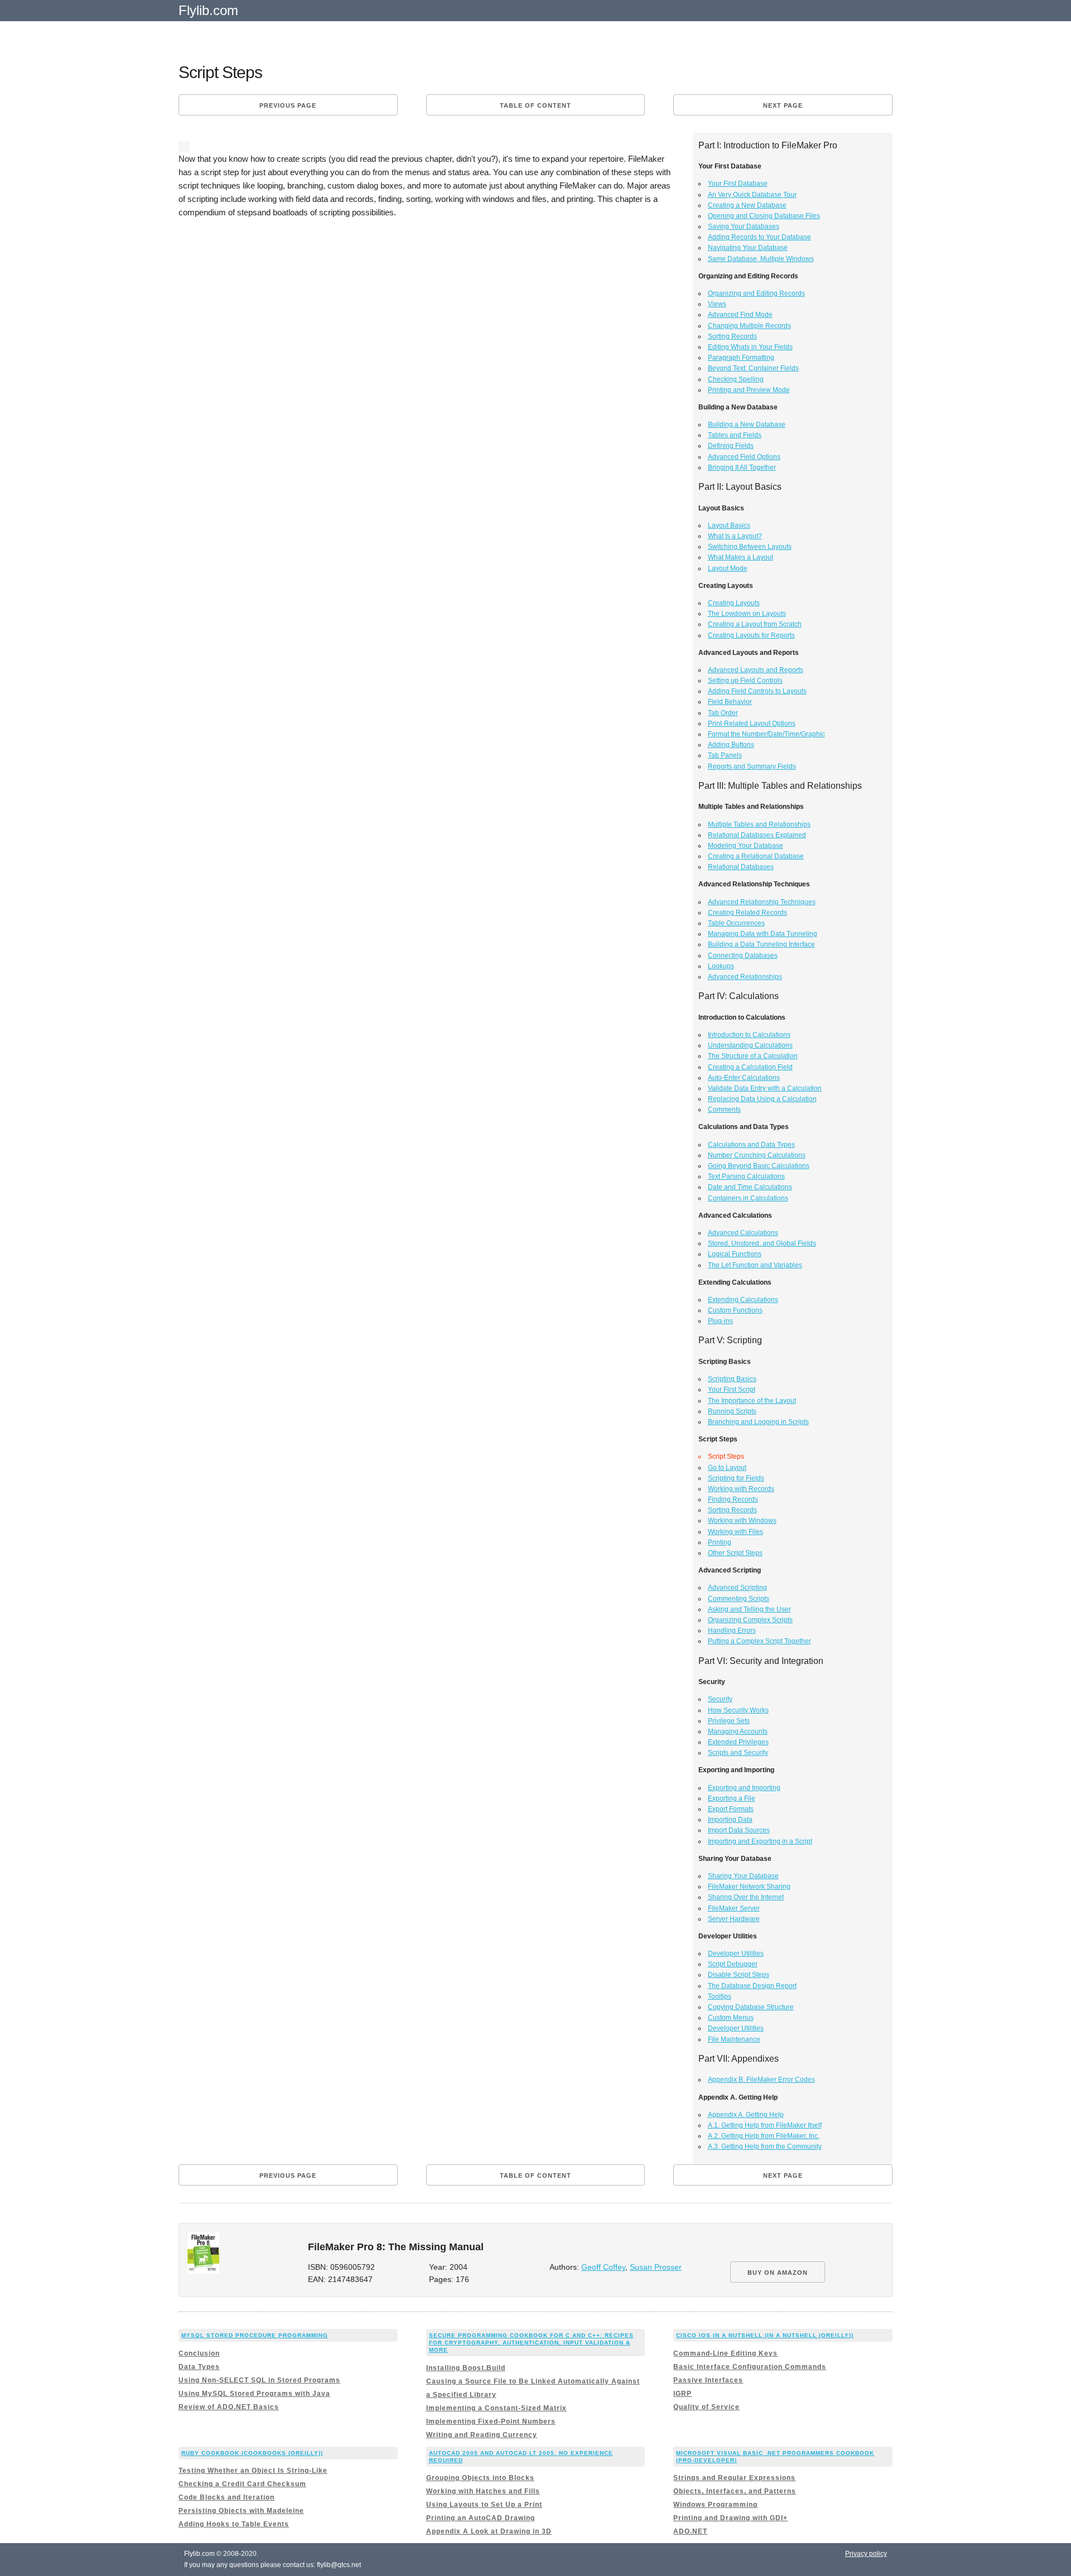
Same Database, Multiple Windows (761, 259)
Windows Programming (715, 2505)
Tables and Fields (735, 435)
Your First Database (738, 184)
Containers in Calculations (748, 1198)
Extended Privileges (738, 1742)
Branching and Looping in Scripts (758, 1422)
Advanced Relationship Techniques (762, 902)
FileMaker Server (734, 1908)
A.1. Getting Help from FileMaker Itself (765, 2125)
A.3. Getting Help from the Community (765, 2146)
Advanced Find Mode (740, 315)
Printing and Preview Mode (749, 390)
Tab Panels (725, 755)
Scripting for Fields (736, 1478)
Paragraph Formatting (741, 358)
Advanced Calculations (743, 1233)
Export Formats (731, 1809)
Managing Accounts (738, 1731)
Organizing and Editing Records (756, 293)
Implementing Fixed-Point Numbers (491, 2421)
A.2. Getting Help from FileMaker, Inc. (764, 2136)
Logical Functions (735, 1254)
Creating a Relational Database (756, 856)
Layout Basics (729, 525)
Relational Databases (741, 867)
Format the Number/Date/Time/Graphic (766, 734)
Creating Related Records (747, 913)
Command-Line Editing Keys (725, 2353)
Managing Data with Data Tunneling (763, 934)
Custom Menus (731, 2018)
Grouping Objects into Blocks (480, 2478)
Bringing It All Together (742, 467)
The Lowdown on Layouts (747, 614)
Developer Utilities (736, 1953)
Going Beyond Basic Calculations (759, 1166)
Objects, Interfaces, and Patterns (735, 2491)
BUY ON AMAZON (778, 2273)
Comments (724, 1109)
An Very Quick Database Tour (752, 195)
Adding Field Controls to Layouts (757, 691)
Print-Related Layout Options (752, 723)
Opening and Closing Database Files (764, 216)
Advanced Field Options (744, 457)
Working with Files (735, 1532)
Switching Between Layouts (750, 547)
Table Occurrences (736, 923)
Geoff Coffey (603, 2267)
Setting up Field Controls (745, 681)
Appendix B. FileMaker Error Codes (761, 2080)
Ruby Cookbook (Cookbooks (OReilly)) (252, 2453)
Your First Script (732, 1390)
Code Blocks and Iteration (226, 2497)
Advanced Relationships (745, 977)
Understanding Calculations (750, 1045)
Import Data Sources (739, 1830)
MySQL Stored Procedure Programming (255, 2335)
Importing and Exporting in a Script (760, 1841)
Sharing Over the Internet (746, 1897)
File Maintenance (734, 2039)
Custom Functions (735, 1310)
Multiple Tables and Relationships (759, 824)
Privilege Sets (729, 1721)
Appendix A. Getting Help (746, 2115)
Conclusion (199, 2353)
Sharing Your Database (743, 1876)
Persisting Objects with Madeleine (241, 2511)
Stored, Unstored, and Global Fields (762, 1243)
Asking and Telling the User (749, 1609)
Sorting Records (732, 336)
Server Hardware (734, 1919)
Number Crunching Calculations (757, 1155)
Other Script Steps (735, 1553)
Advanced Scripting (737, 1588)
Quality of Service (706, 2407)
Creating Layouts (734, 603)
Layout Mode (728, 568)
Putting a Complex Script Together (759, 1641)
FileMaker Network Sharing (749, 1887)
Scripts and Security (738, 1753)
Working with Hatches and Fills (483, 2491)
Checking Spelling (736, 379)
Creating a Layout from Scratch (755, 624)
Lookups (721, 966)
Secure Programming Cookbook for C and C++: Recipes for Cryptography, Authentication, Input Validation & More (531, 2343)
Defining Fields (731, 446)
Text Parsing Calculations (746, 1176)
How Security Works (738, 1710)
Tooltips (720, 1996)
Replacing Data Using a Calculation (762, 1099)
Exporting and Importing (744, 1788)
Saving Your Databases (744, 226)
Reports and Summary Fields (752, 766)
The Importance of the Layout (752, 1401)
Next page (783, 105)
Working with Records (741, 1489)
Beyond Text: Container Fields (753, 368)
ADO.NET (690, 2531)
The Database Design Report (752, 1986)
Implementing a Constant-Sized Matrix (496, 2408)
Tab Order (723, 713)
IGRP (682, 2394)
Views (717, 304)
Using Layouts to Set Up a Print (484, 2505)
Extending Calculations (743, 1300)
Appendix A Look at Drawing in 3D (489, 2531)
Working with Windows (742, 1521)
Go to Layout (727, 1468)
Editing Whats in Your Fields (750, 347)
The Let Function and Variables (755, 1265)
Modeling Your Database (746, 846)
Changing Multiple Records (749, 326)
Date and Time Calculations (750, 1187)
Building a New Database (747, 424)
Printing (720, 1542)
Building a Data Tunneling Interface (761, 944)
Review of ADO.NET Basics (229, 2407)
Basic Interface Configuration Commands (750, 2367)
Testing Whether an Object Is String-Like (253, 2471)
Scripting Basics (732, 1379)
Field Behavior (730, 702)
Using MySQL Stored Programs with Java (254, 2394)
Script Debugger (733, 1964)
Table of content (535, 105)
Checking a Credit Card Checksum (242, 2484)
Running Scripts (732, 1411)
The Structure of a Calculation (753, 1056)
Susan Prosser (656, 2267)
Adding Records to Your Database (759, 237)
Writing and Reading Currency (482, 2435)
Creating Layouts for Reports (751, 635)
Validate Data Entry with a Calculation (765, 1088)
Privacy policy (866, 2554)
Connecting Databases (743, 956)
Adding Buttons (731, 745)
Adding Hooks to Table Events (234, 2524)
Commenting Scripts (739, 1599)
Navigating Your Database (748, 248)
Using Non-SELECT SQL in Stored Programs (259, 2380)
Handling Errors (732, 1630)
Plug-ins (720, 1321)
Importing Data (730, 1820)
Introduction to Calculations (749, 1035)
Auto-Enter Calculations (744, 1078)
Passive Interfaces (708, 2380)
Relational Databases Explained (757, 835)
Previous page (288, 105)
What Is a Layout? (735, 536)
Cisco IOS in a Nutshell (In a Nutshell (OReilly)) (765, 2335)
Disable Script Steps (739, 1975)
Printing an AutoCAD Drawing (481, 2518)
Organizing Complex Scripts (750, 1620)
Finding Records (733, 1499)
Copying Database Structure (751, 2007)
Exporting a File (732, 1798)
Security (720, 1699)
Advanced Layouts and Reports (756, 670)
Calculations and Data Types (751, 1145)
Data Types (199, 2367)
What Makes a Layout (740, 557)
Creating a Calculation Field (750, 1067)
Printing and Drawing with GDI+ (730, 2518)
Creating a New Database (747, 205)
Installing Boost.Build (466, 2368)
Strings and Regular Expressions (734, 2478)
